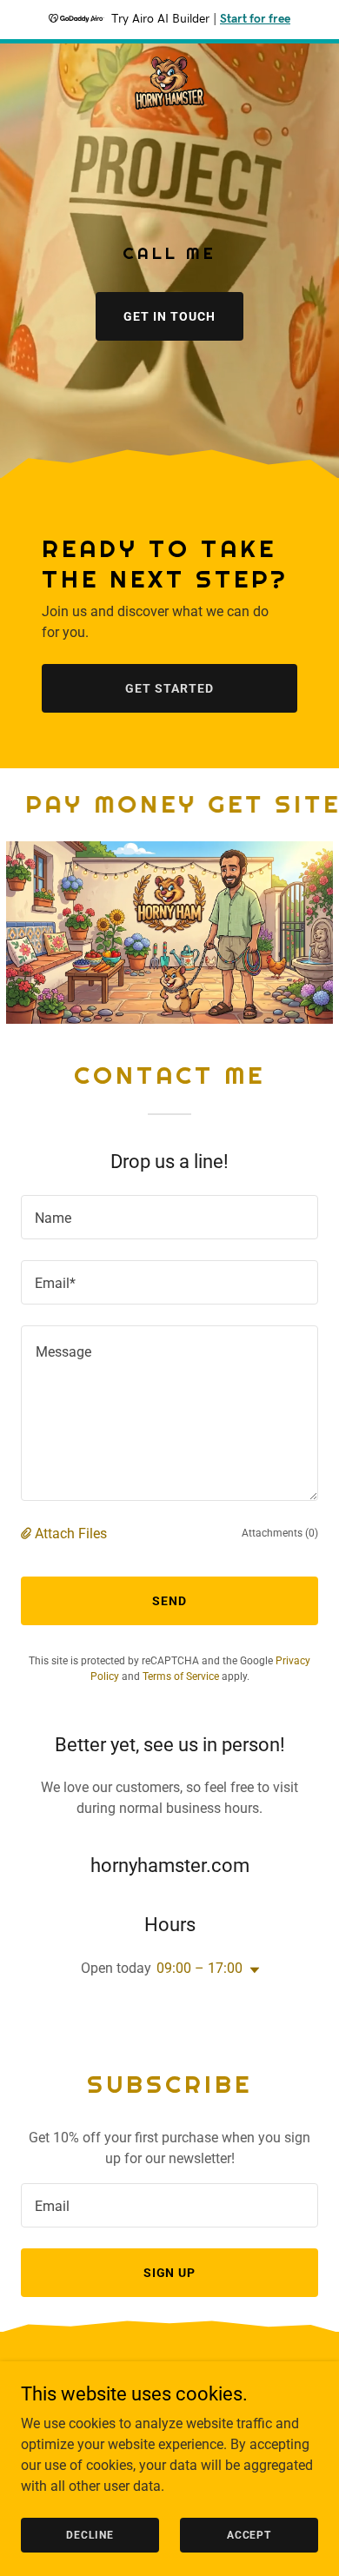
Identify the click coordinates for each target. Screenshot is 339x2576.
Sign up (170, 2273)
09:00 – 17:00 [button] (199, 1968)
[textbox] (169, 1217)
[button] (28, 1534)
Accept (249, 2534)
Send (169, 1601)
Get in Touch (169, 316)
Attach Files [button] (71, 1534)
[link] (169, 85)
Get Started (169, 688)
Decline (90, 2534)
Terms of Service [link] (181, 1676)
